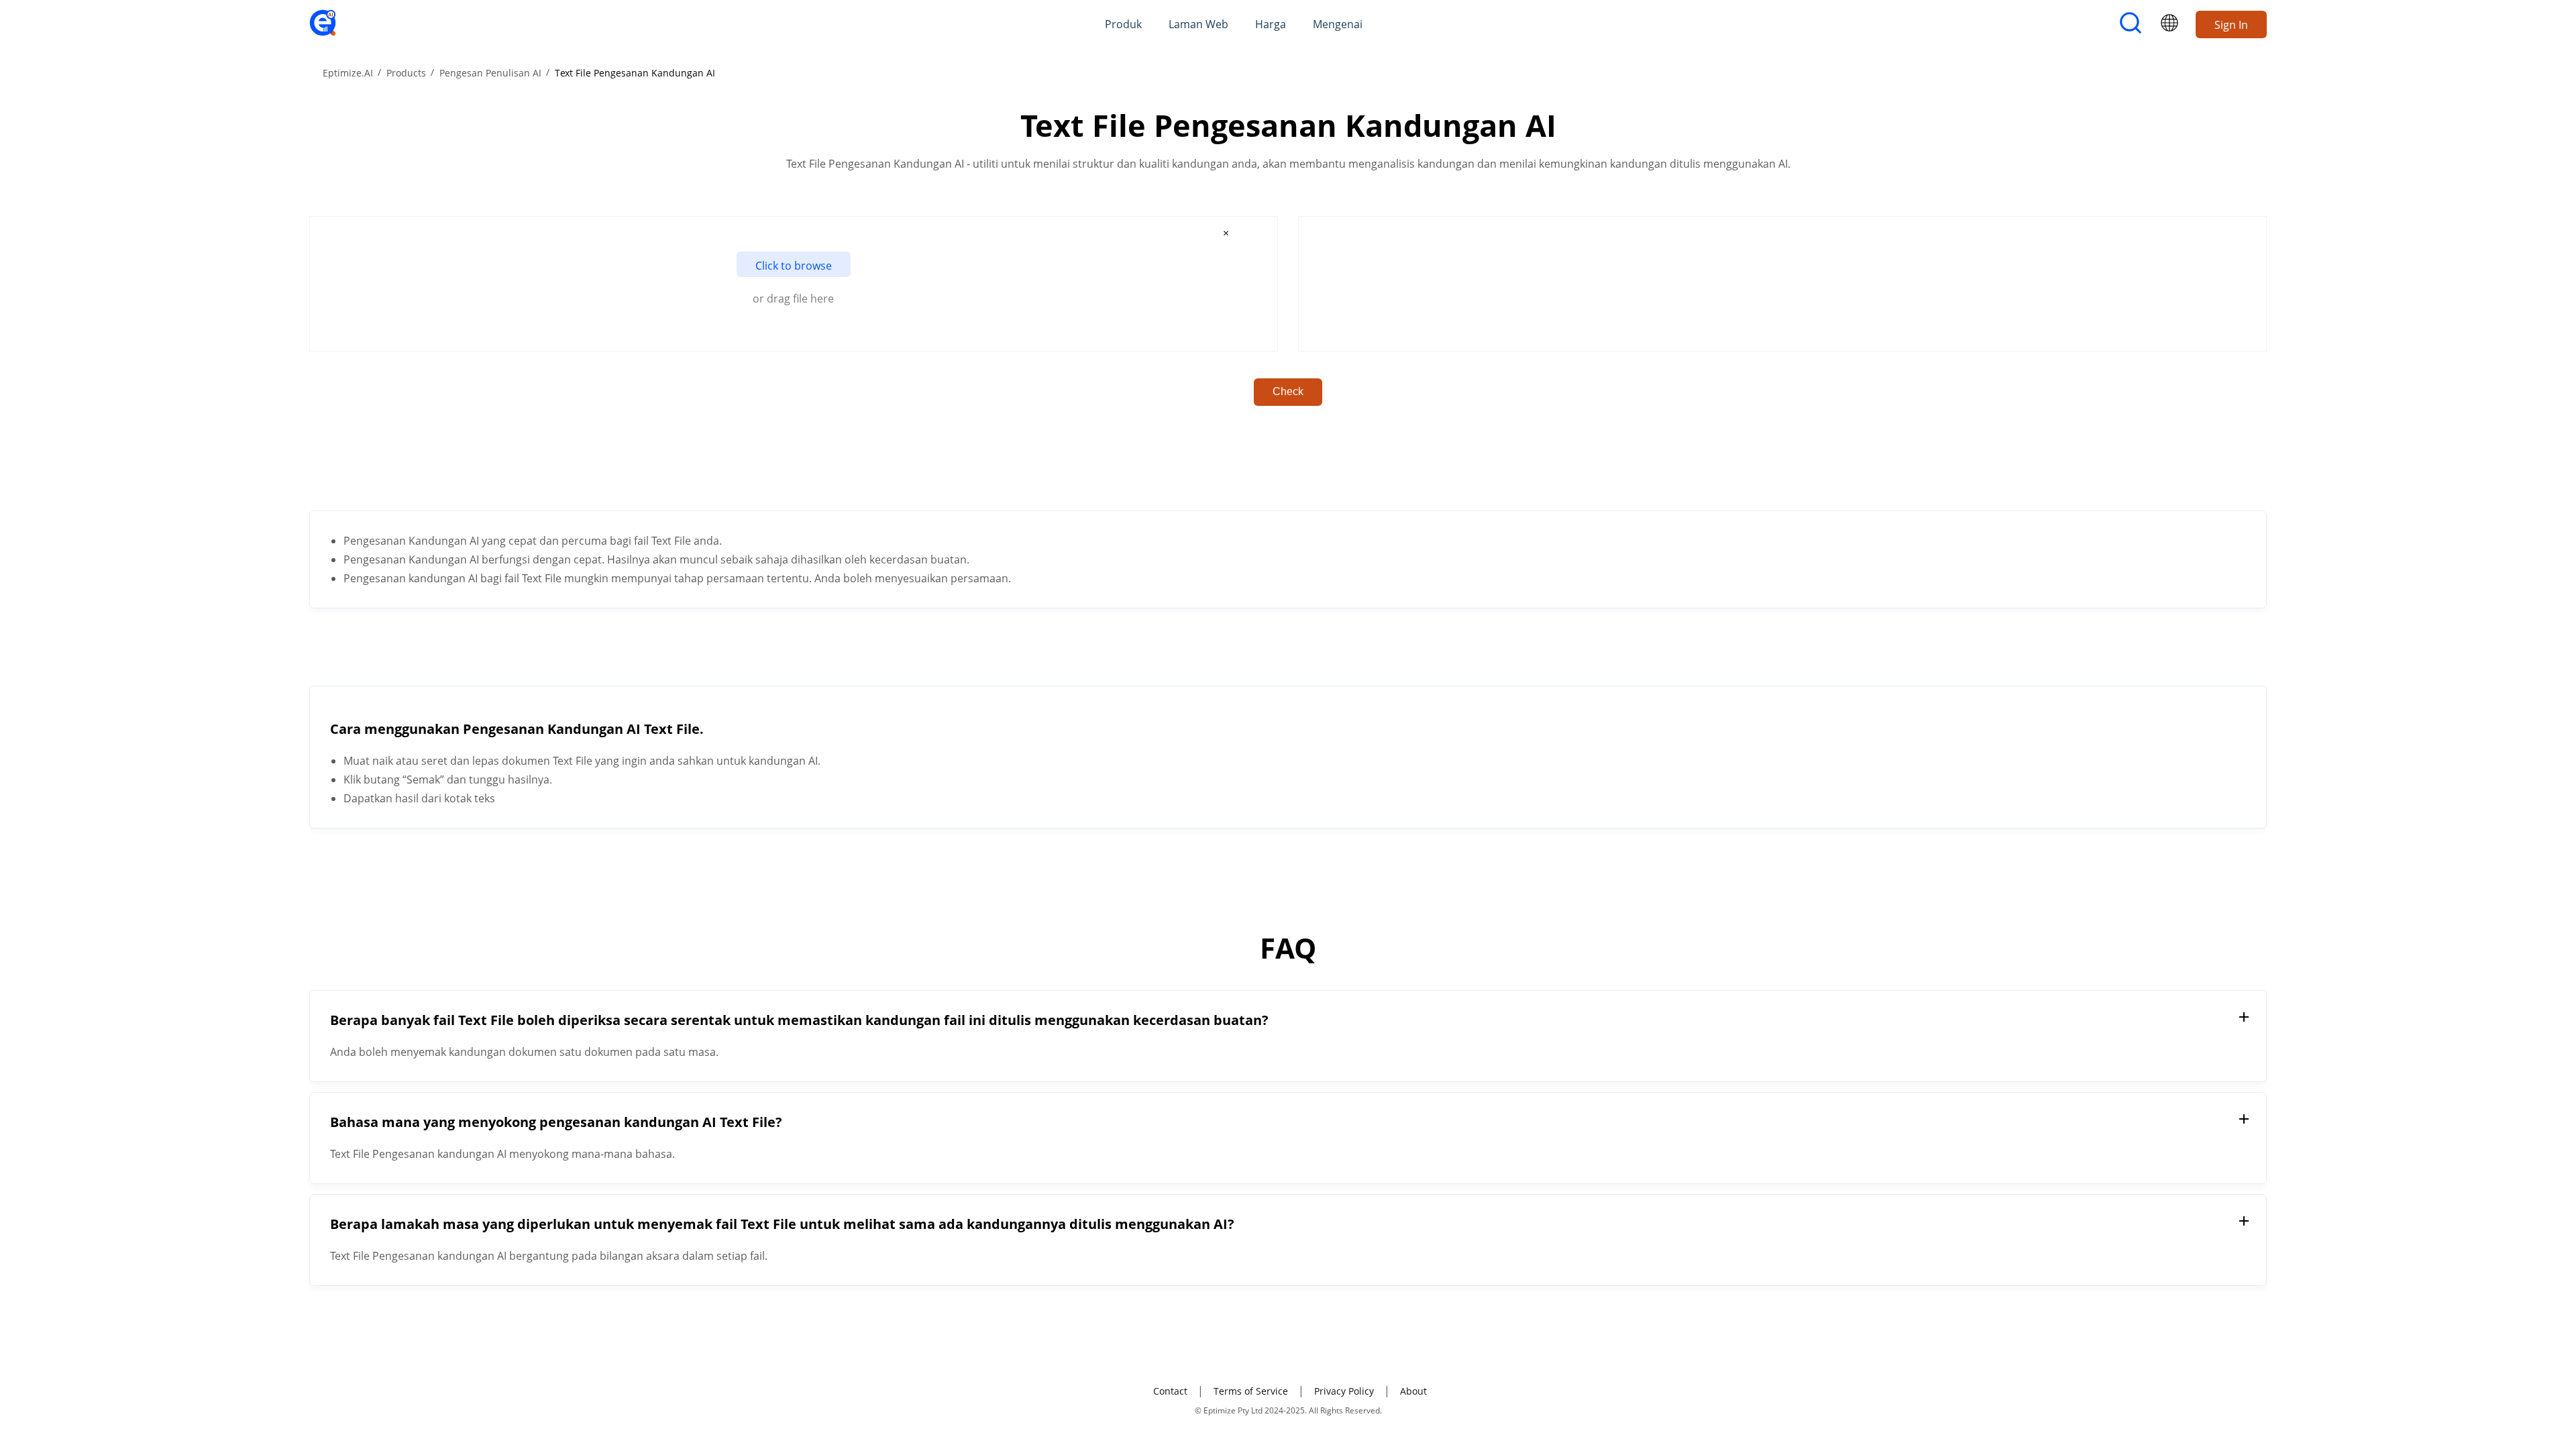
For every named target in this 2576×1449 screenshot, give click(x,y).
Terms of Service (1251, 1391)
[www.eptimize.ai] (323, 32)
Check (1288, 391)
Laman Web (1198, 24)
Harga (1271, 24)
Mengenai (1338, 24)
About (1413, 1391)
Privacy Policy (1344, 1391)
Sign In (2231, 25)
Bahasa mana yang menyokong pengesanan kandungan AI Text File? (556, 1122)
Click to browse (794, 266)
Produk (1123, 24)
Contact (1170, 1391)
